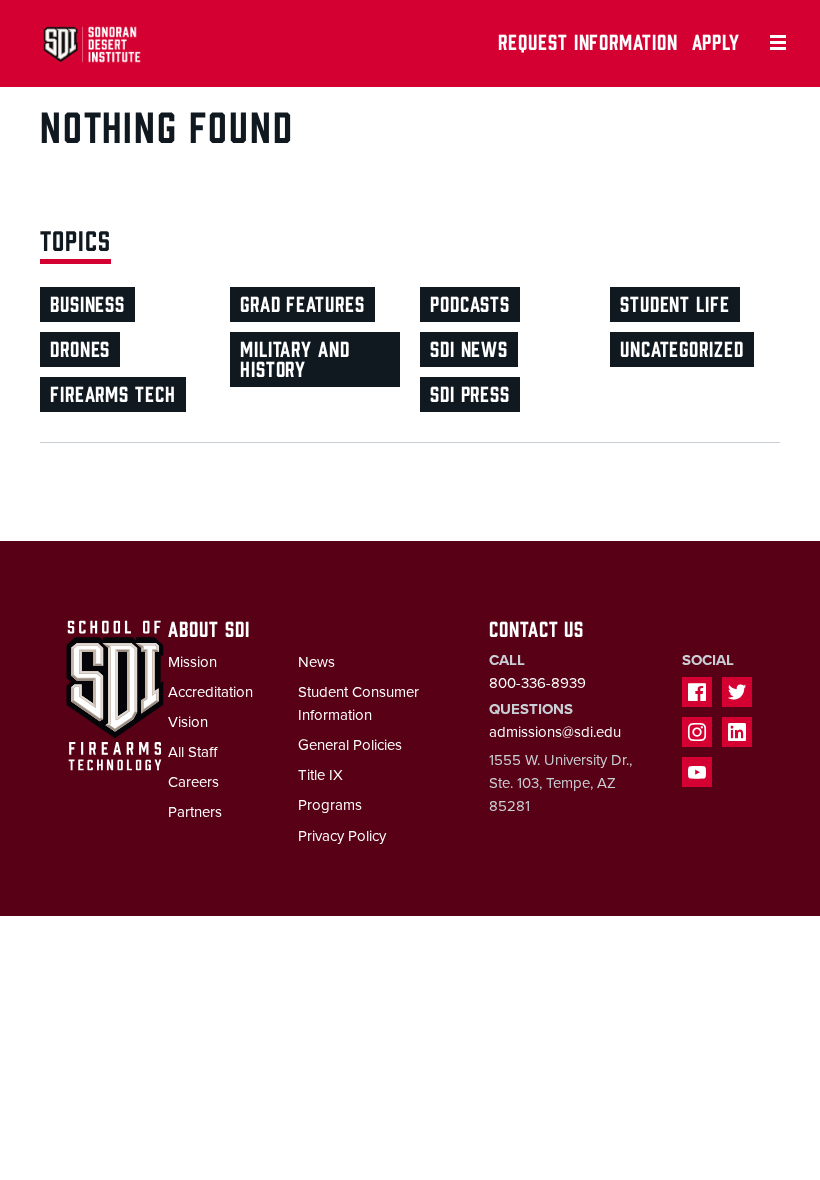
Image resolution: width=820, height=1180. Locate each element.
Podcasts (470, 302)
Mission (192, 662)
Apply (716, 40)
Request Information (587, 40)
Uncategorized (682, 347)
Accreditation (210, 692)
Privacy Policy (342, 836)
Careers (193, 782)
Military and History (295, 357)
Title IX (320, 775)
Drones (80, 347)
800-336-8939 (537, 683)
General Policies (350, 745)
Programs (330, 805)
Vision (188, 722)
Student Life (675, 302)
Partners (195, 812)
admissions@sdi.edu (555, 732)
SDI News (469, 347)
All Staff (192, 752)
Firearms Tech (113, 392)
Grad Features (302, 302)
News (316, 662)
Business (87, 302)
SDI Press (470, 392)
